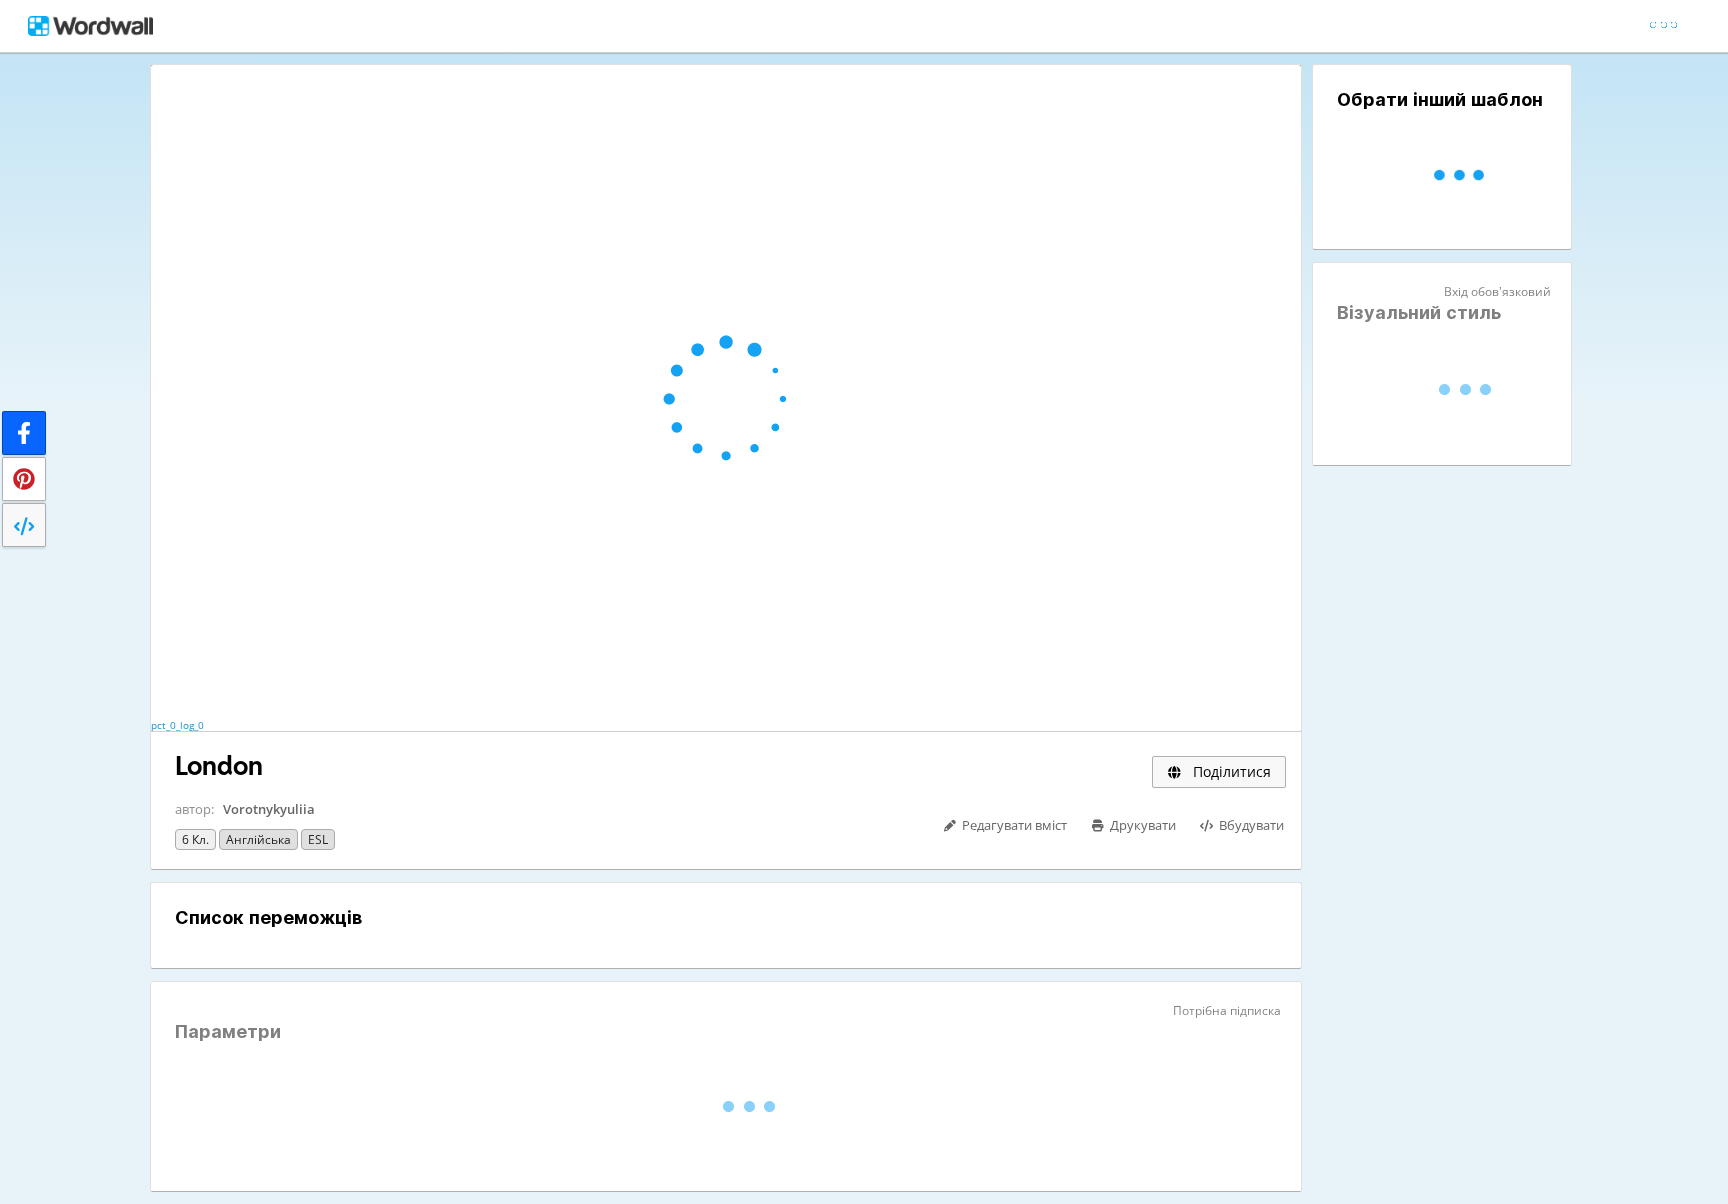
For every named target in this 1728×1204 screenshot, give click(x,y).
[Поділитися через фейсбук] (24, 433)
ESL (318, 839)
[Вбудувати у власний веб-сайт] (24, 525)
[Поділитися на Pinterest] (24, 479)
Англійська (258, 839)
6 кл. (195, 839)
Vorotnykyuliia (269, 809)
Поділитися (1230, 771)
